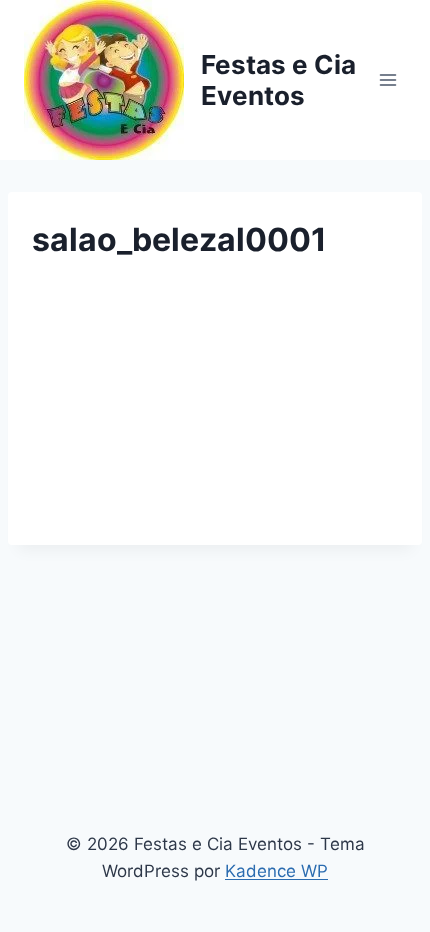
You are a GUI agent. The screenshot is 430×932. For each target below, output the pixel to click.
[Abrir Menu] (387, 79)
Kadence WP (276, 871)
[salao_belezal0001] (215, 408)
